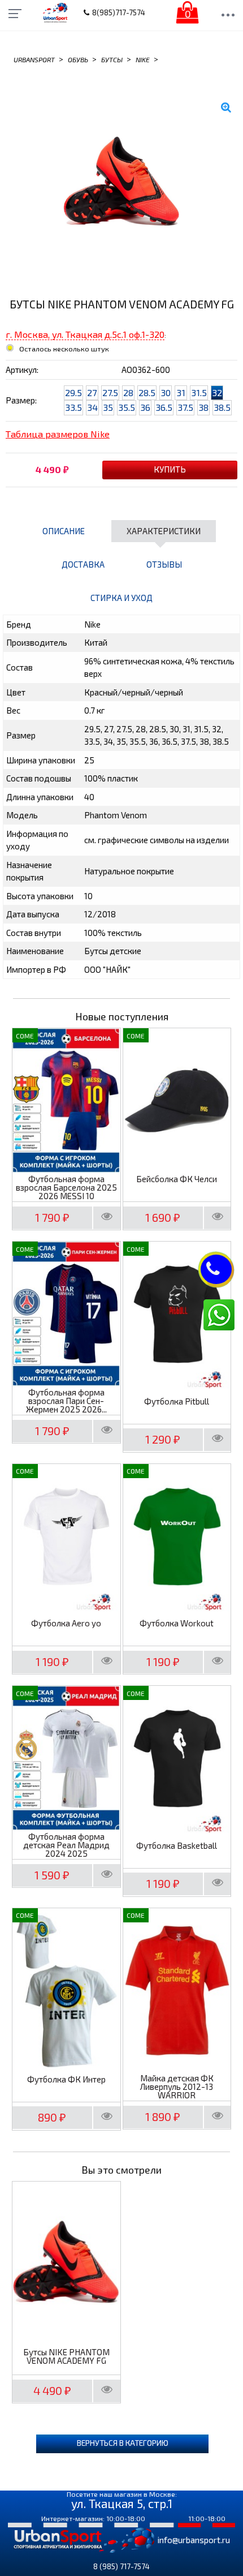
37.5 (185, 407)
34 (92, 407)
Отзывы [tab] (164, 564)
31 (181, 392)
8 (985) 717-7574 (121, 2566)
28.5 (147, 392)
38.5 (222, 407)
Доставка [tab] (83, 564)
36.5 (164, 407)
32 (217, 392)
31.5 (199, 392)
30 (166, 392)
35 (108, 407)
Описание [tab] (64, 531)
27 (92, 392)
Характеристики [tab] (164, 531)
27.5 (110, 392)
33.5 (73, 407)
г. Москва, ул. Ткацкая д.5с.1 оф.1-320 (85, 334)
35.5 (127, 407)
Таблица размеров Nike (58, 434)
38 (203, 407)
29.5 (73, 392)
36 (145, 407)
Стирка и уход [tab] (121, 598)
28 (128, 392)
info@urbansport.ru (194, 2540)
